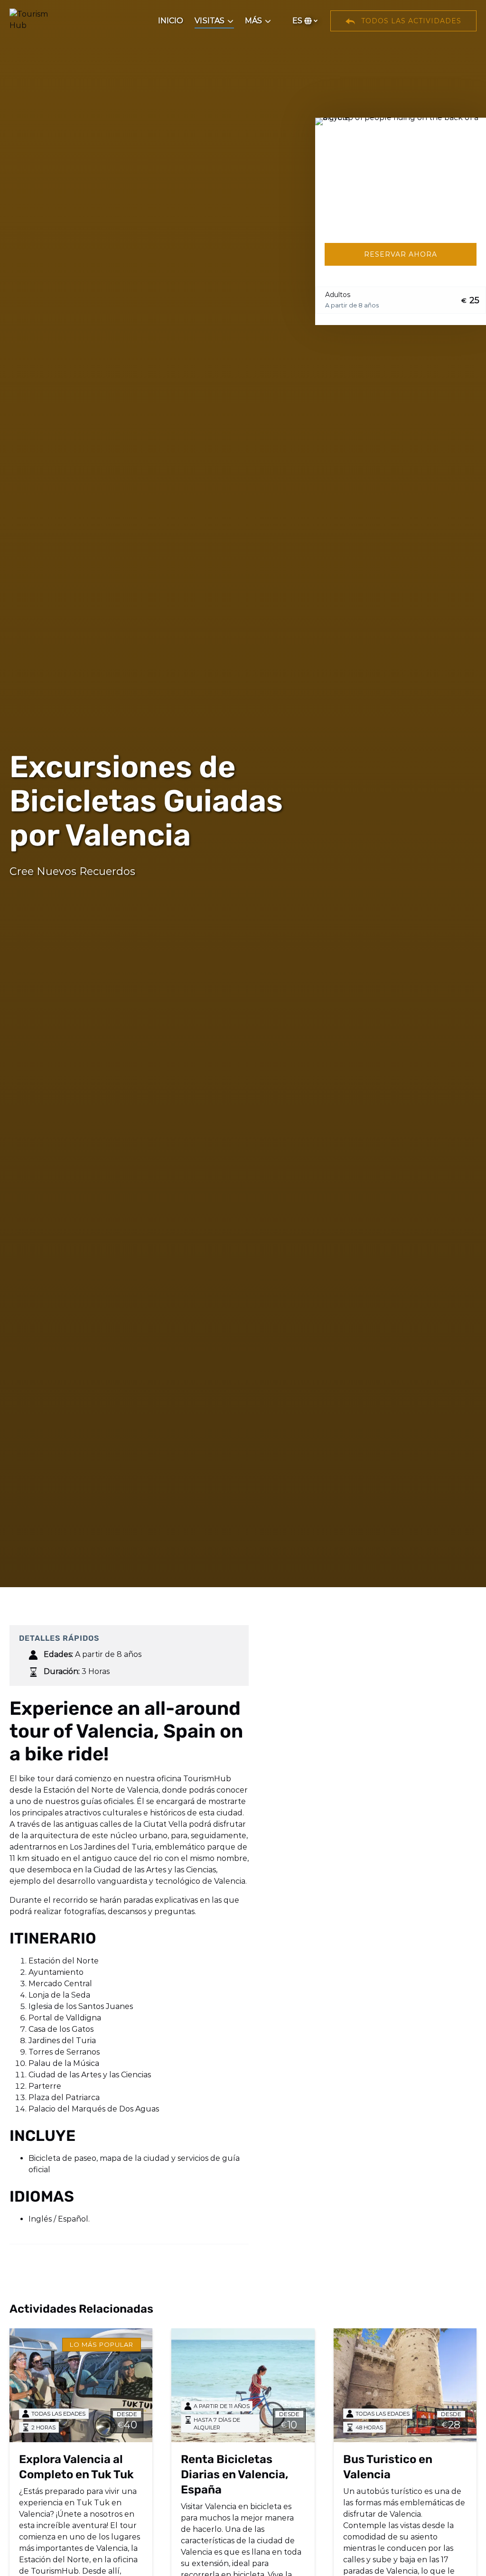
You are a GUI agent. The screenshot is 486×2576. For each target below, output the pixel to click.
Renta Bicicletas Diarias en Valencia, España (235, 2474)
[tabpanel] (401, 175)
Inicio (171, 21)
